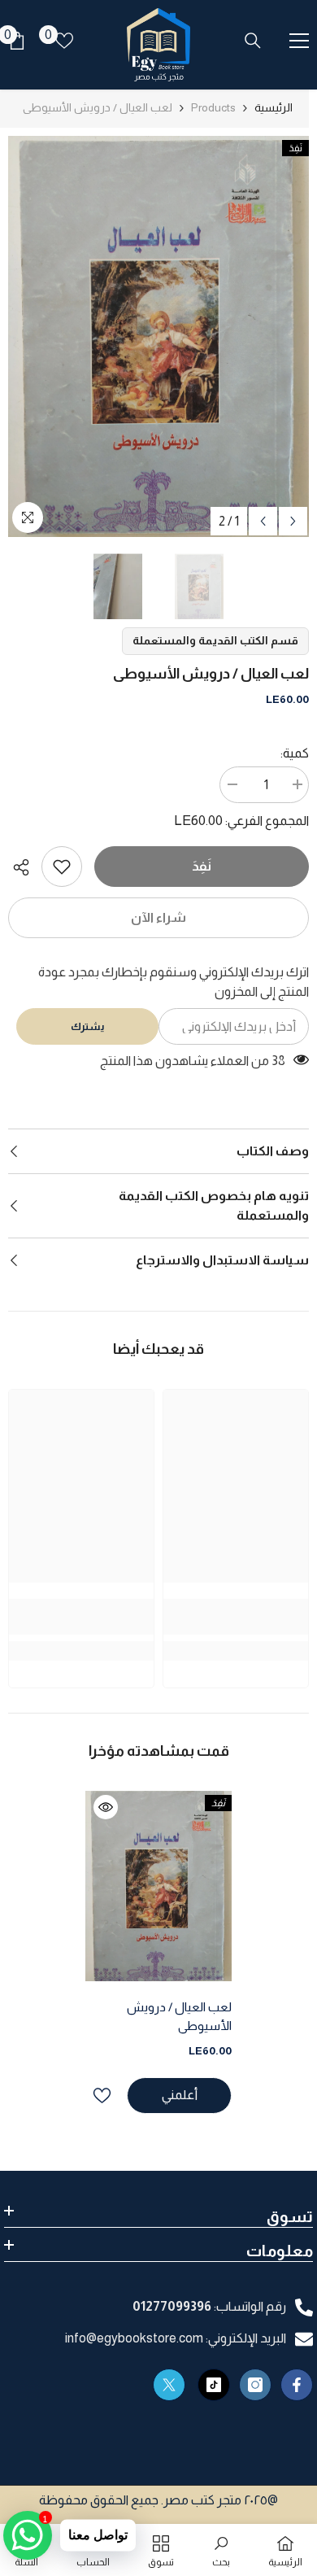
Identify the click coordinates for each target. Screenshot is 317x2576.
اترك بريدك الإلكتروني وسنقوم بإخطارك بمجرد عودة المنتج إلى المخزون (174, 982)
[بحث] (253, 41)
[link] (62, 867)
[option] (158, 336)
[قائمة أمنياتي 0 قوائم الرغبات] (64, 41)
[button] (263, 521)
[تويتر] (169, 2385)
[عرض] (106, 1807)
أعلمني (180, 2095)
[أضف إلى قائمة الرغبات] (102, 2096)
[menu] (299, 41)
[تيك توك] (214, 2385)
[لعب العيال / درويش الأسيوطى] (158, 1886)
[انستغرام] (255, 2385)
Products (213, 107)
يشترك (87, 1026)
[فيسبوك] (297, 2385)
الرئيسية (274, 107)
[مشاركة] (25, 867)
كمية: (295, 753)
